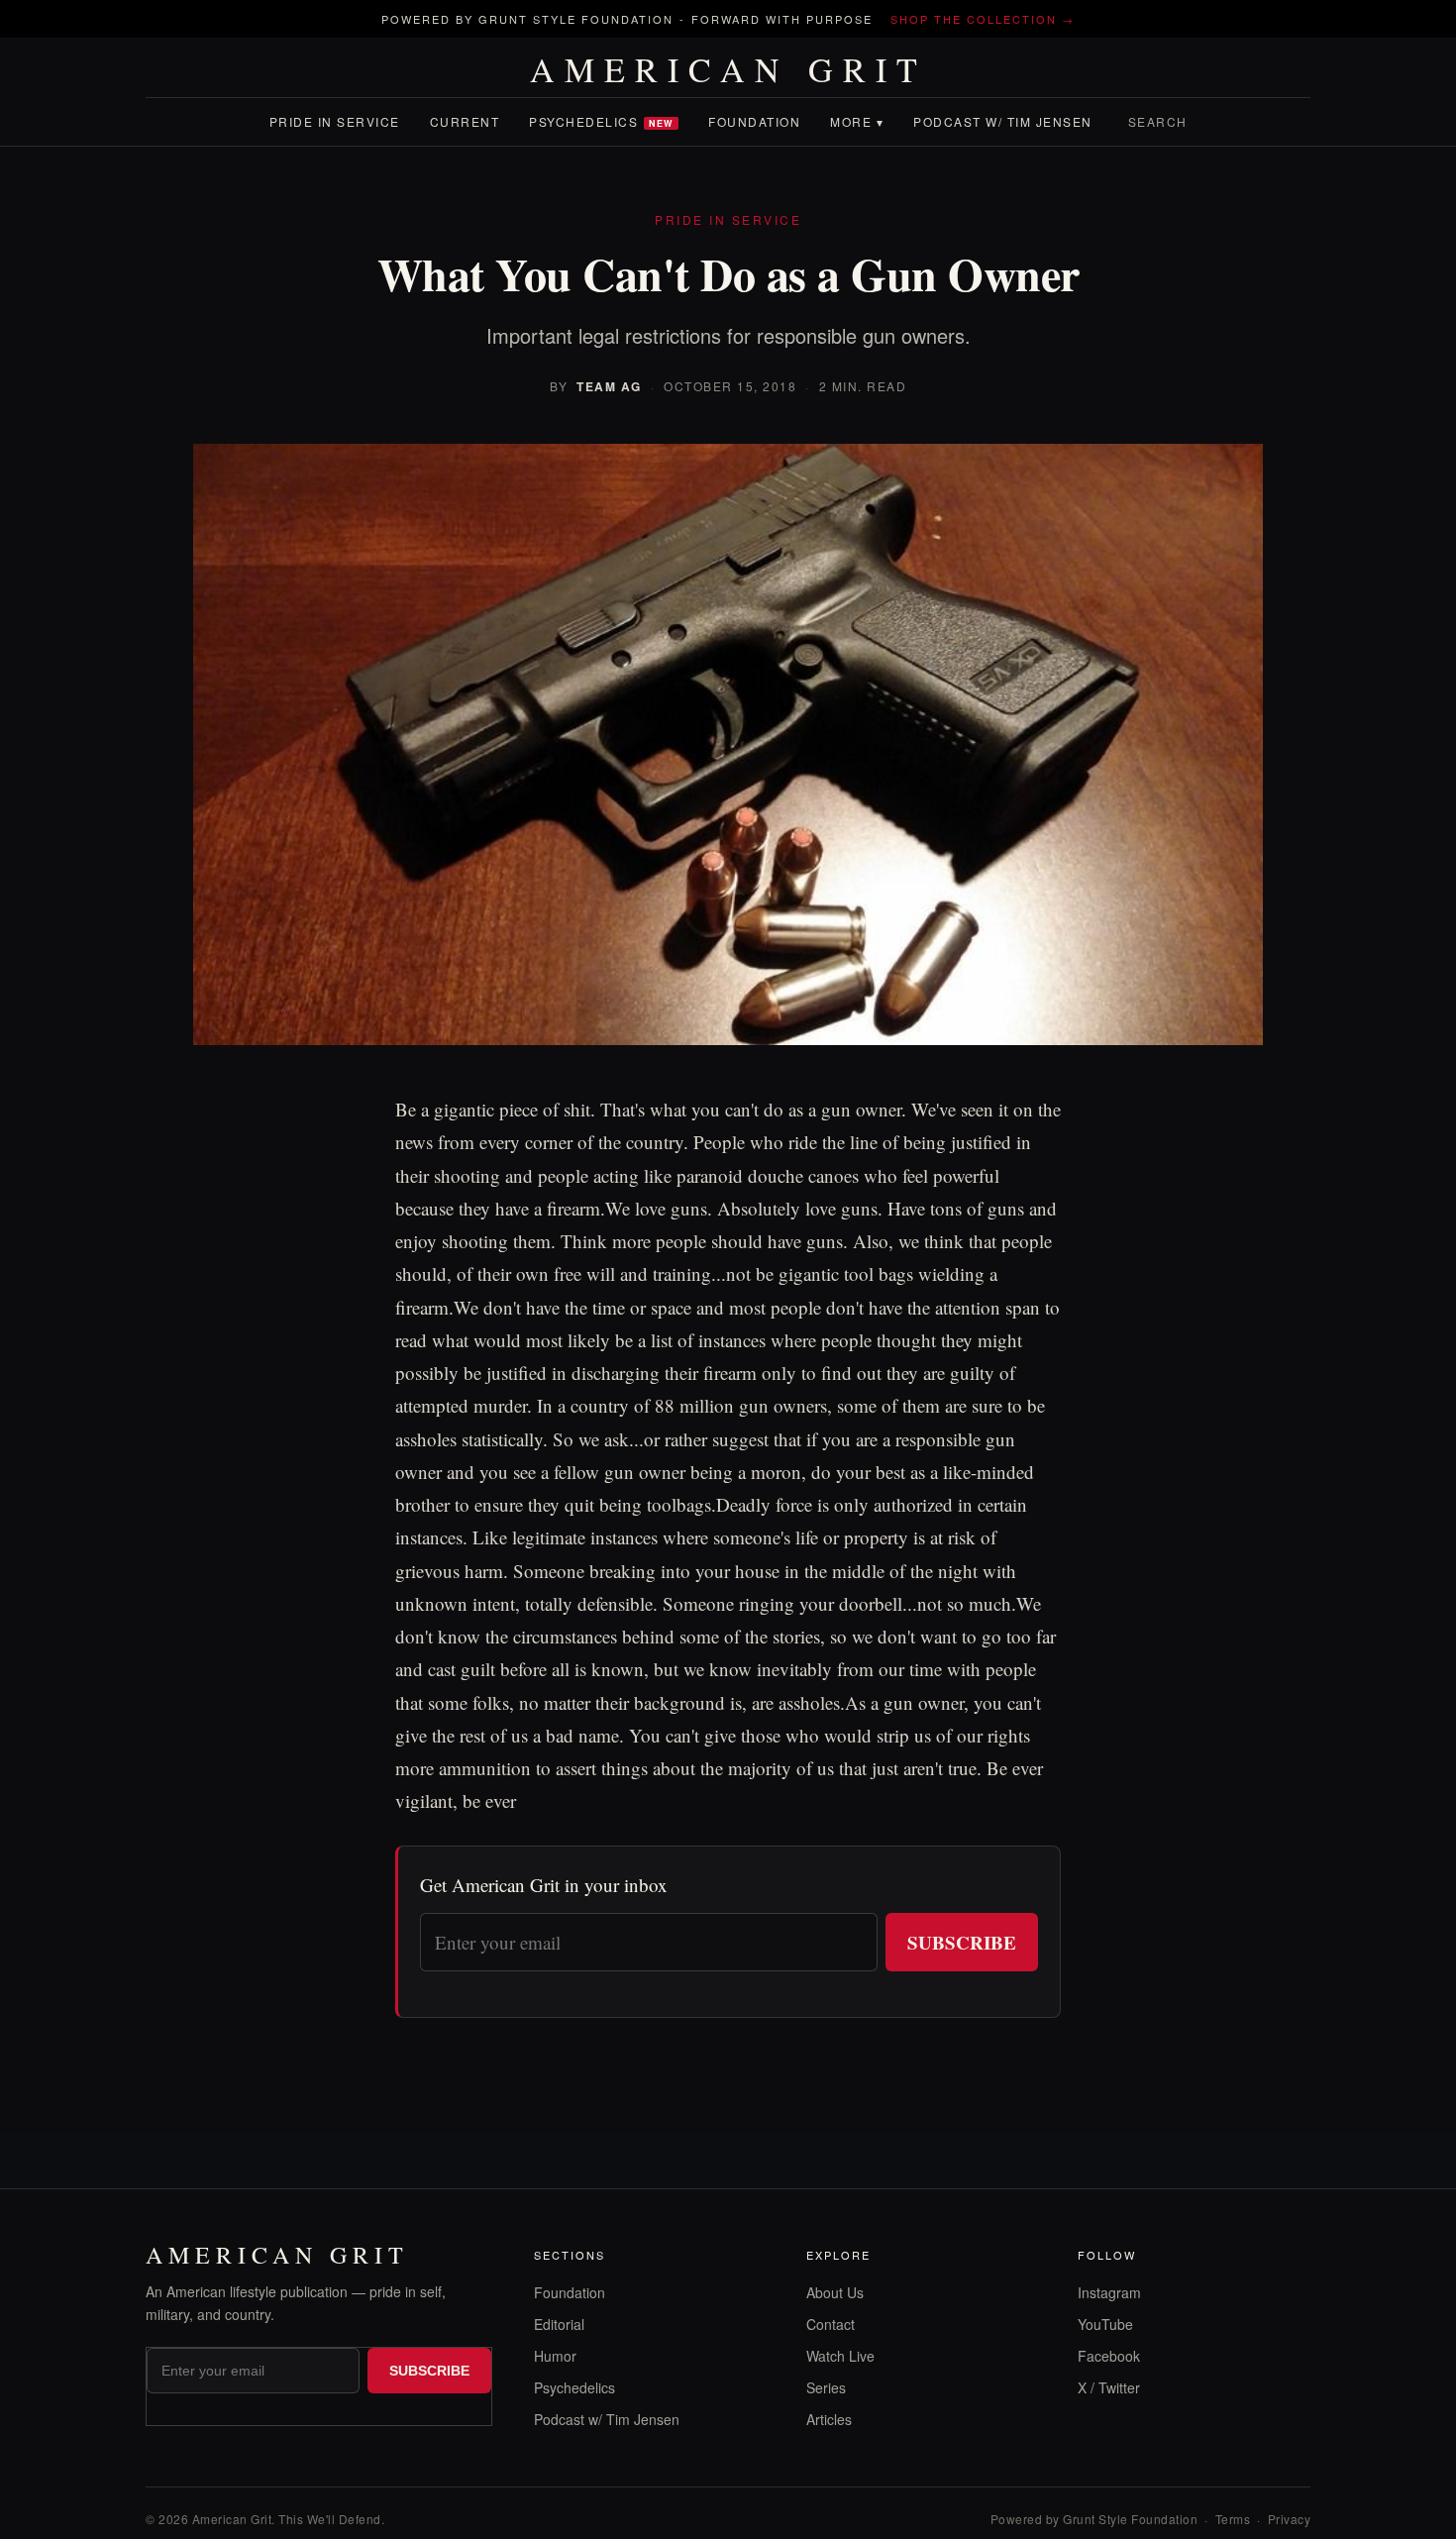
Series (826, 2387)
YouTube (1105, 2324)
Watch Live (840, 2356)
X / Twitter (1109, 2387)
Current (465, 121)
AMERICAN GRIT (728, 69)
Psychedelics (601, 121)
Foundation (754, 121)
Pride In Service (335, 121)
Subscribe (962, 1942)
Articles (829, 2419)
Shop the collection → (983, 19)
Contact (831, 2324)
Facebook (1109, 2356)
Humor (555, 2356)
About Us (835, 2292)
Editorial (559, 2324)
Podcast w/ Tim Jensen (1003, 121)
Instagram (1109, 2292)
